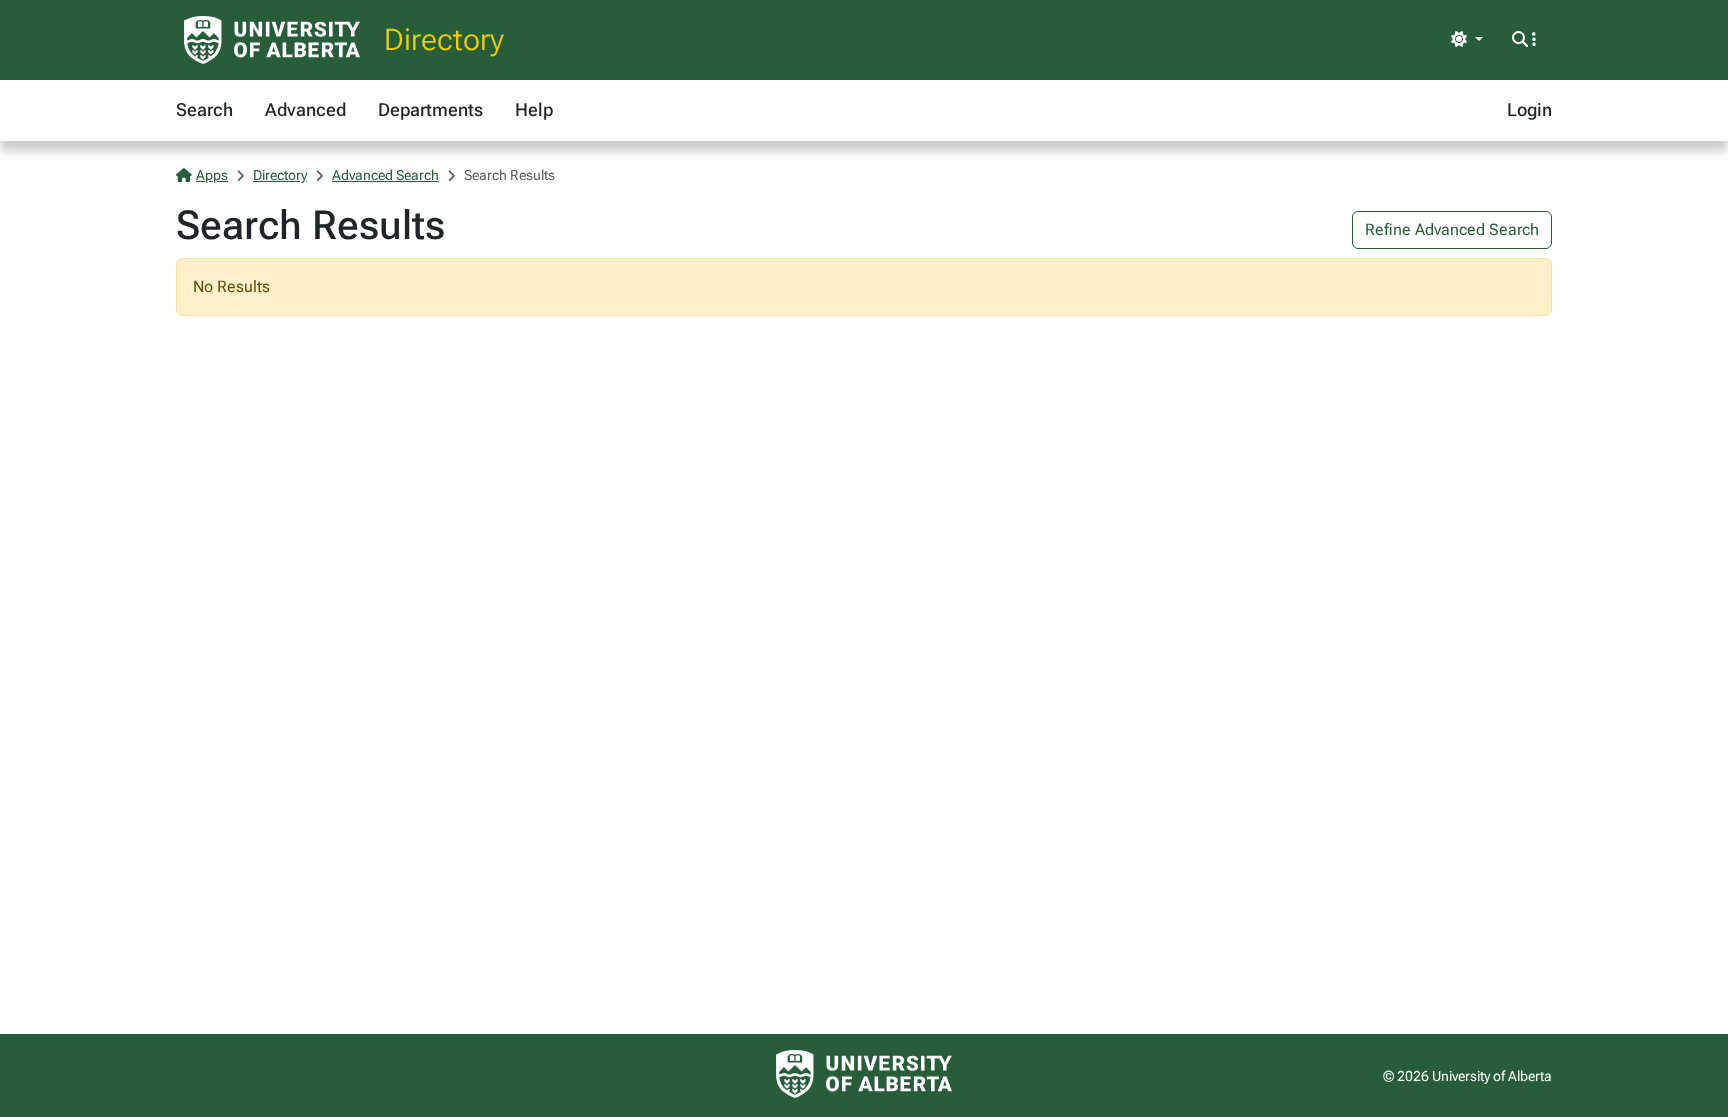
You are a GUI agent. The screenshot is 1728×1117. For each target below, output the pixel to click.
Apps (212, 175)
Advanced (305, 109)
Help (534, 109)
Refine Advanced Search (1452, 229)
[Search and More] (1524, 40)
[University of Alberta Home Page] (272, 40)
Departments (430, 109)
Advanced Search (385, 175)
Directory (444, 39)
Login (1529, 109)
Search (204, 109)
